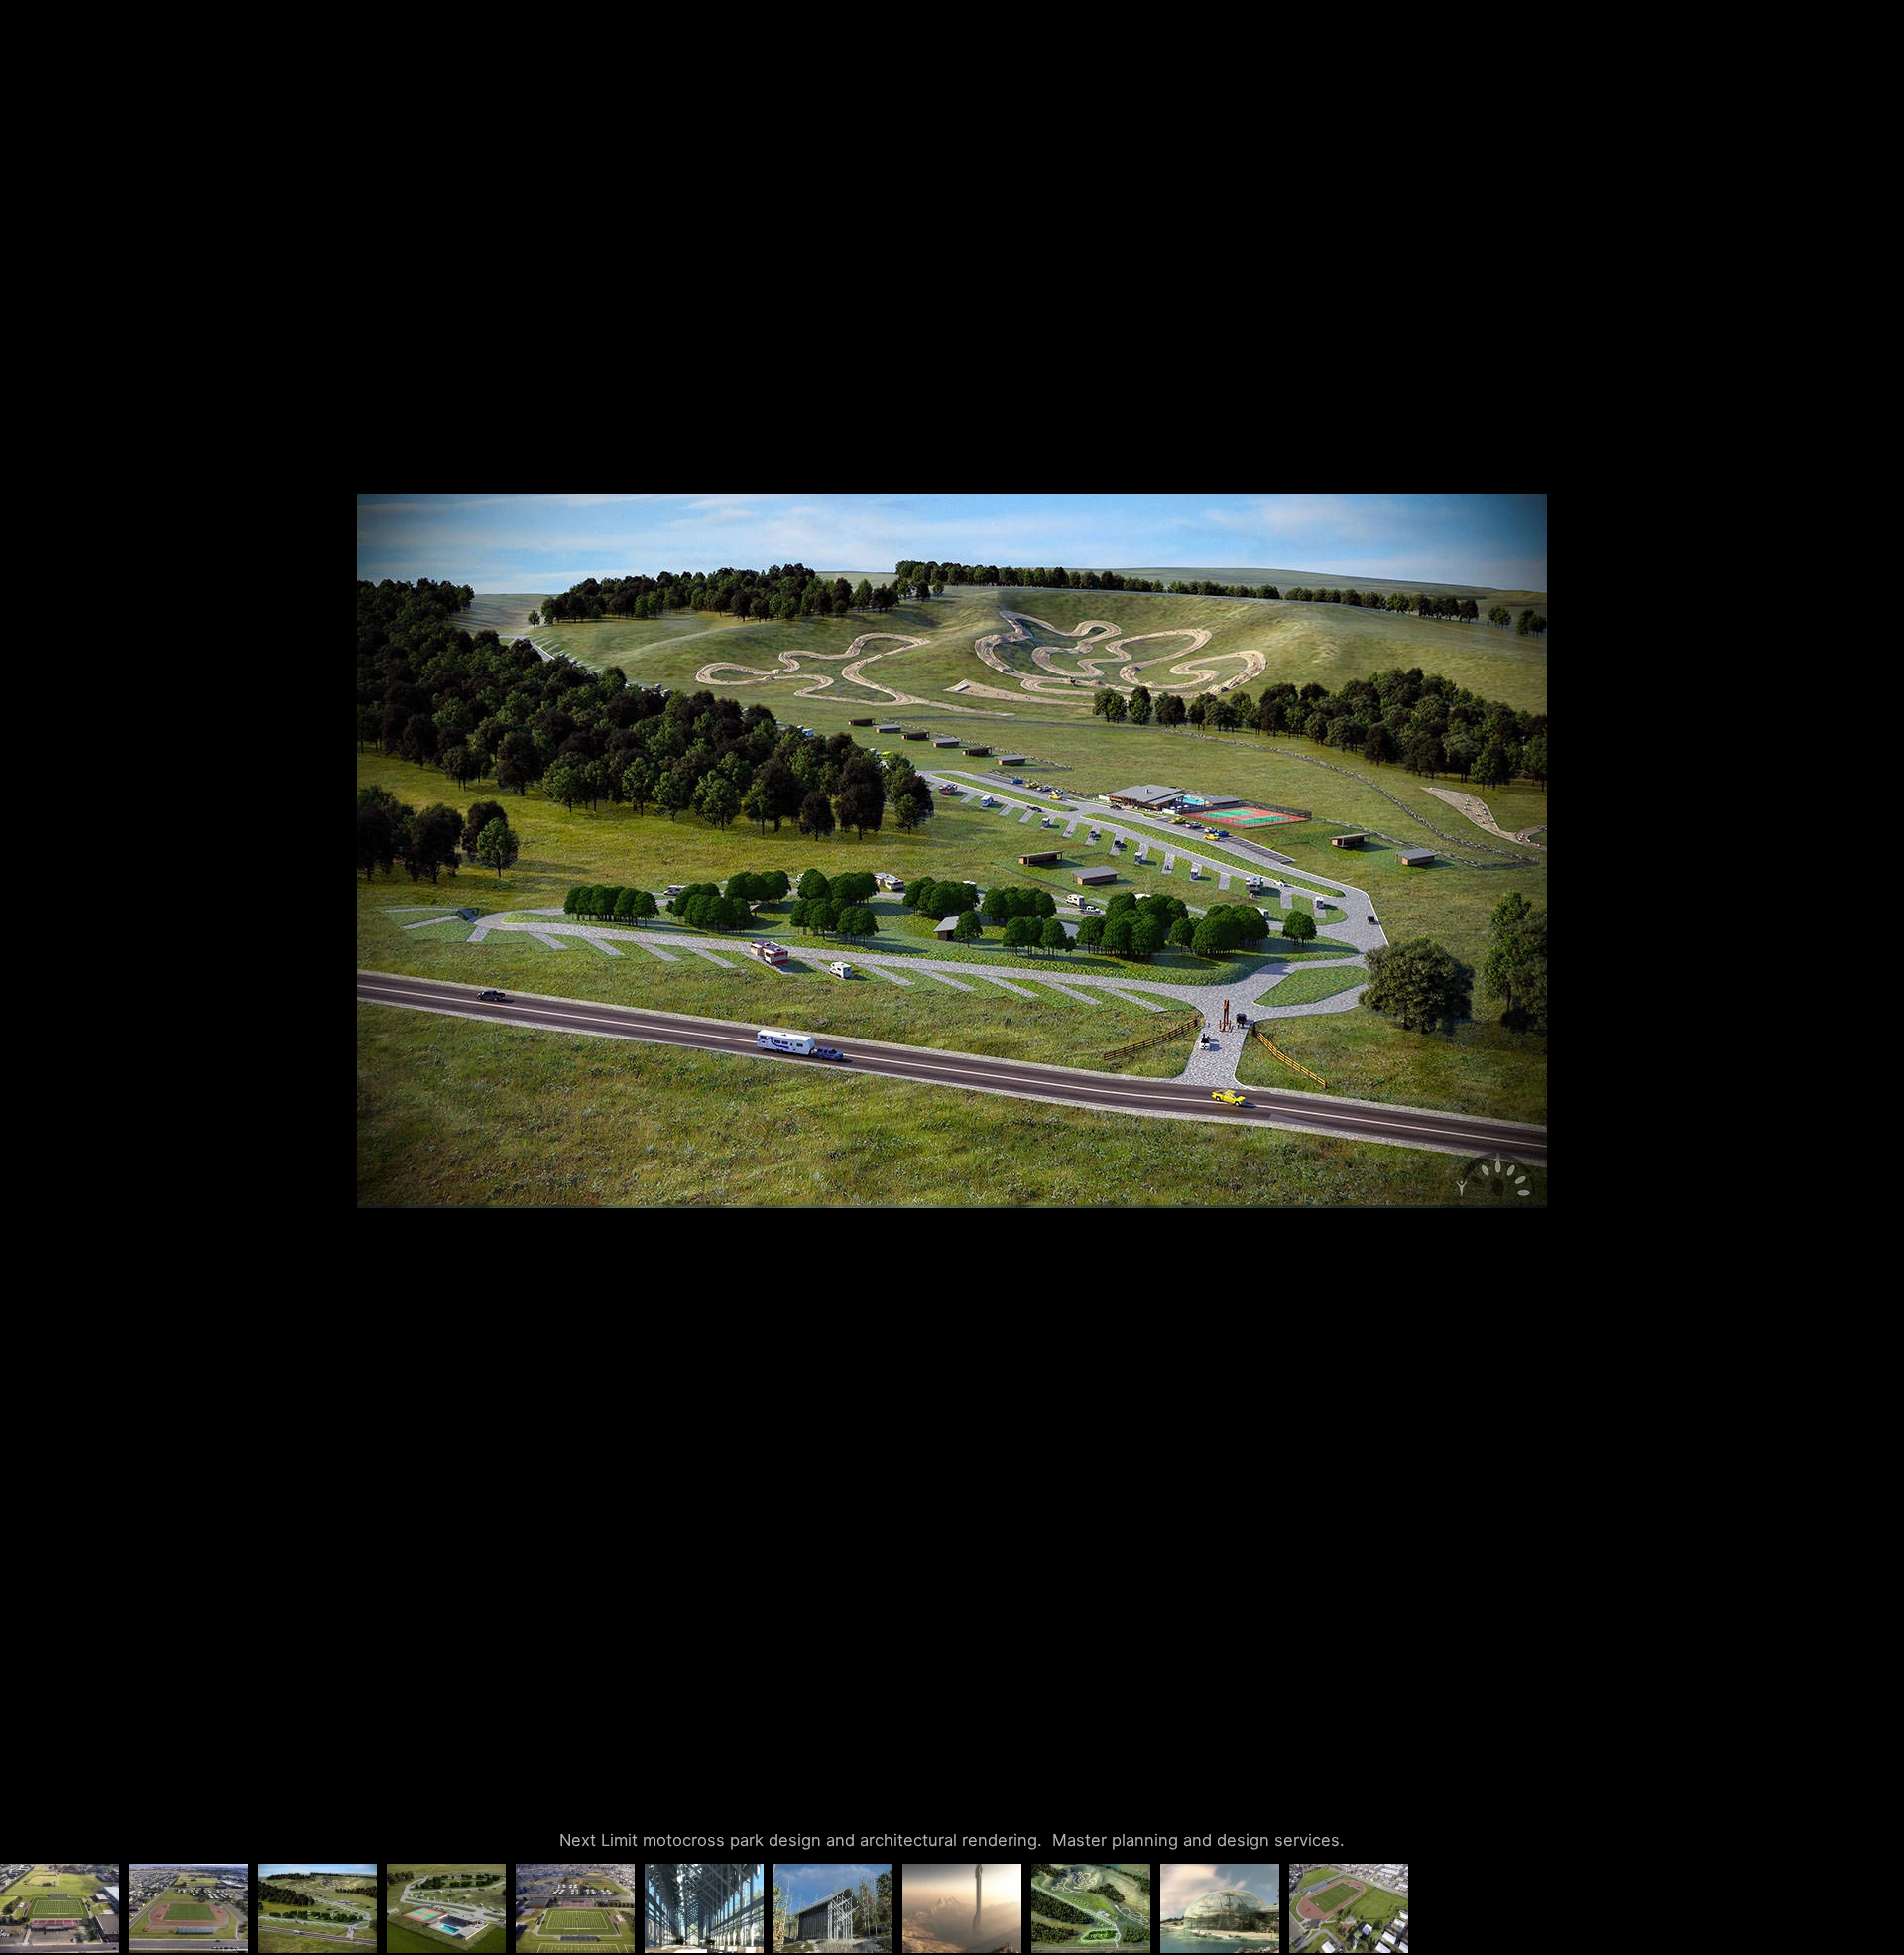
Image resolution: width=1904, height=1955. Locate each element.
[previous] (35, 948)
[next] (1869, 948)
